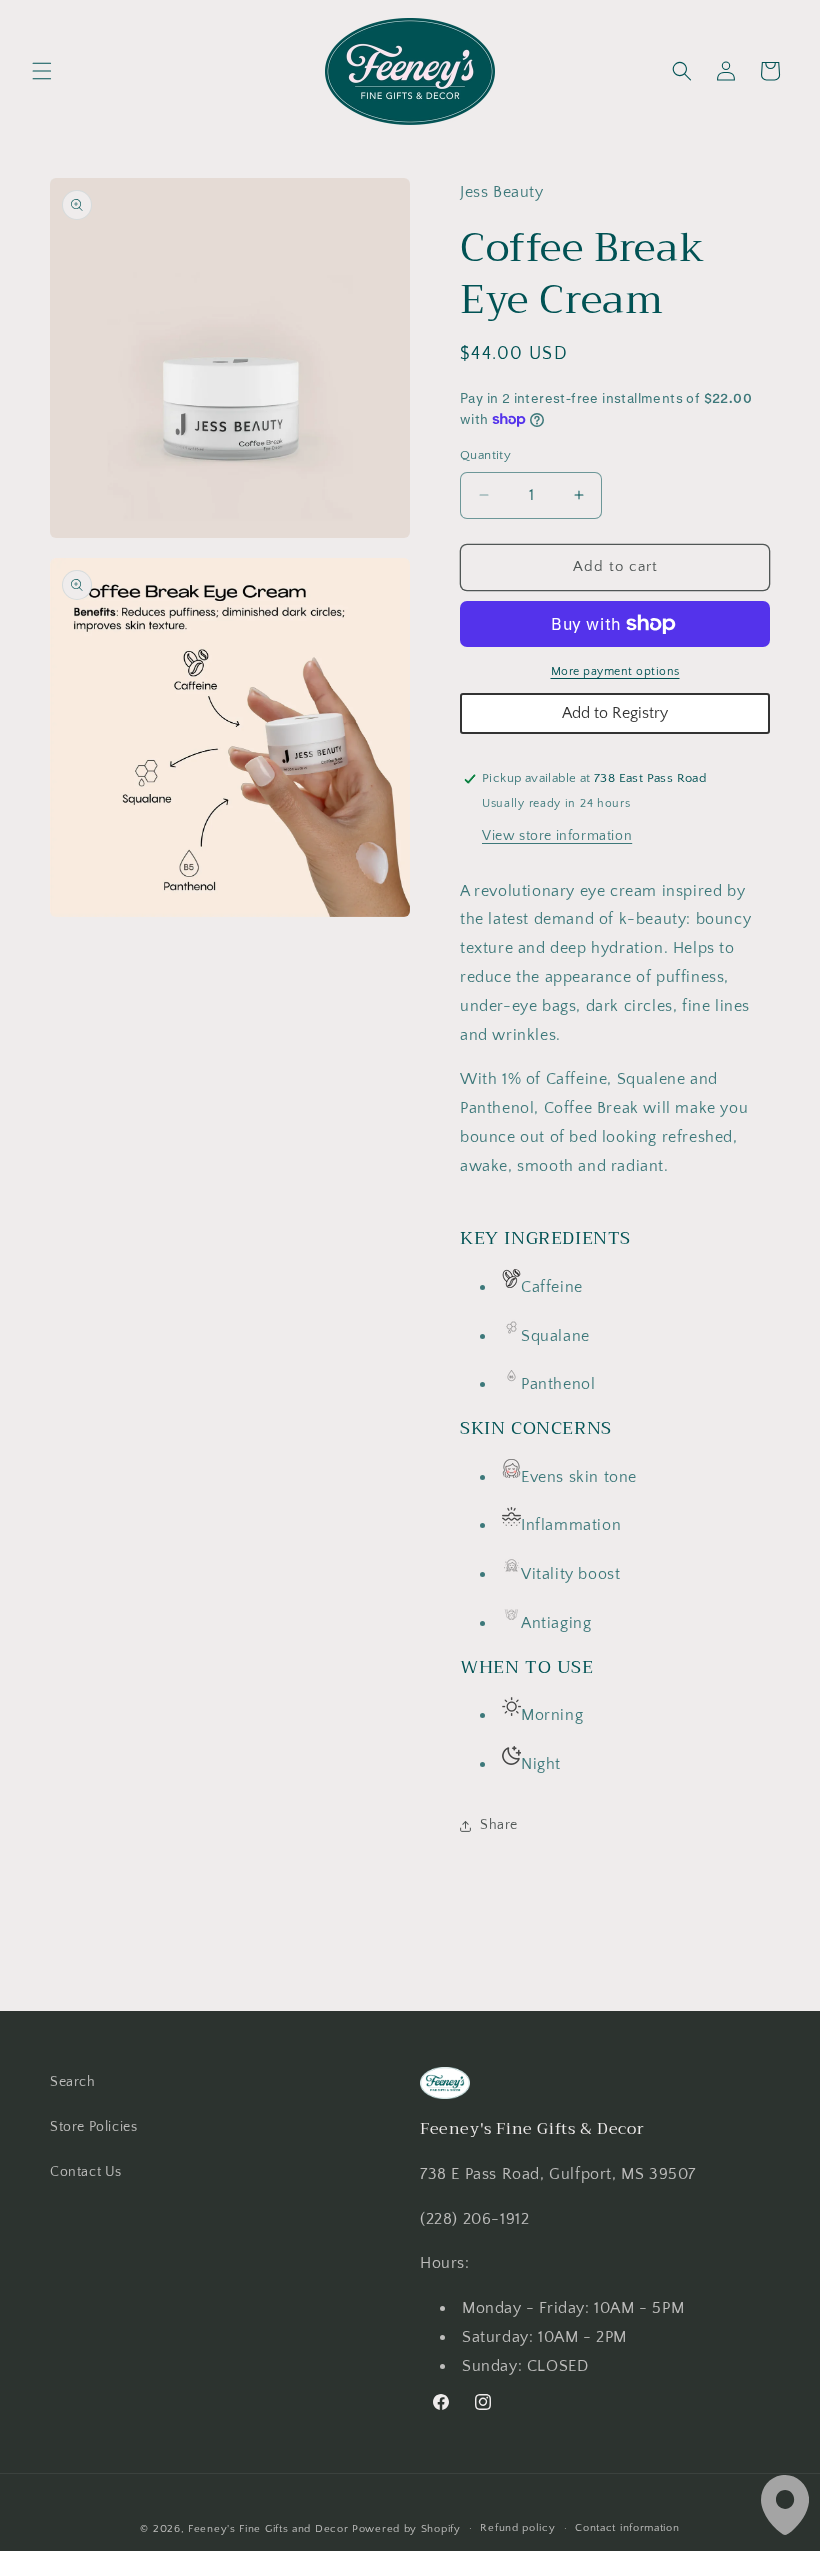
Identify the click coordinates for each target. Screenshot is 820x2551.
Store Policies (93, 2127)
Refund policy (517, 2528)
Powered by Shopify (406, 2529)
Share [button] (499, 1825)
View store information (557, 836)
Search (73, 2082)
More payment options (615, 671)
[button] (42, 71)
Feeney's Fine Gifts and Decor (268, 2529)
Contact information (627, 2528)
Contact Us (86, 2172)
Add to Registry (615, 713)
